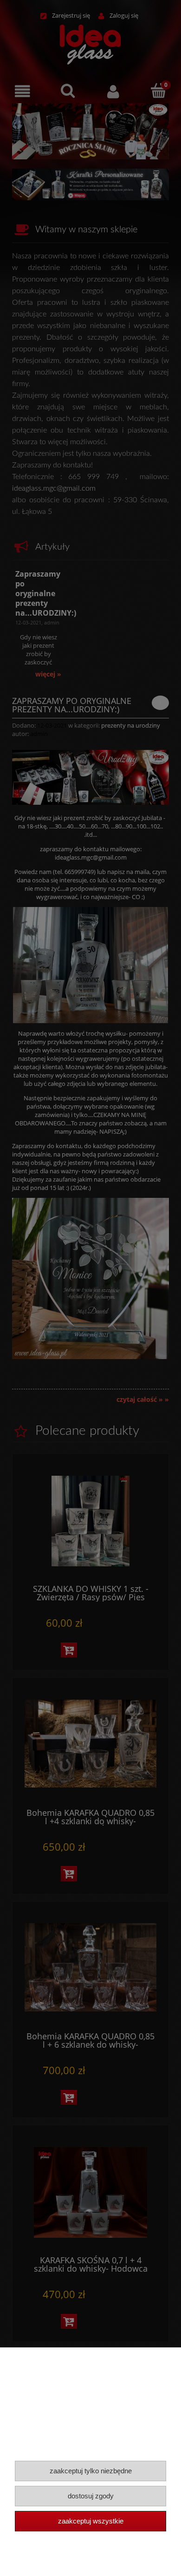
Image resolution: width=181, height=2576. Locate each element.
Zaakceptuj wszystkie (91, 2521)
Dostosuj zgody (91, 2496)
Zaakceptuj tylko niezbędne (91, 2471)
